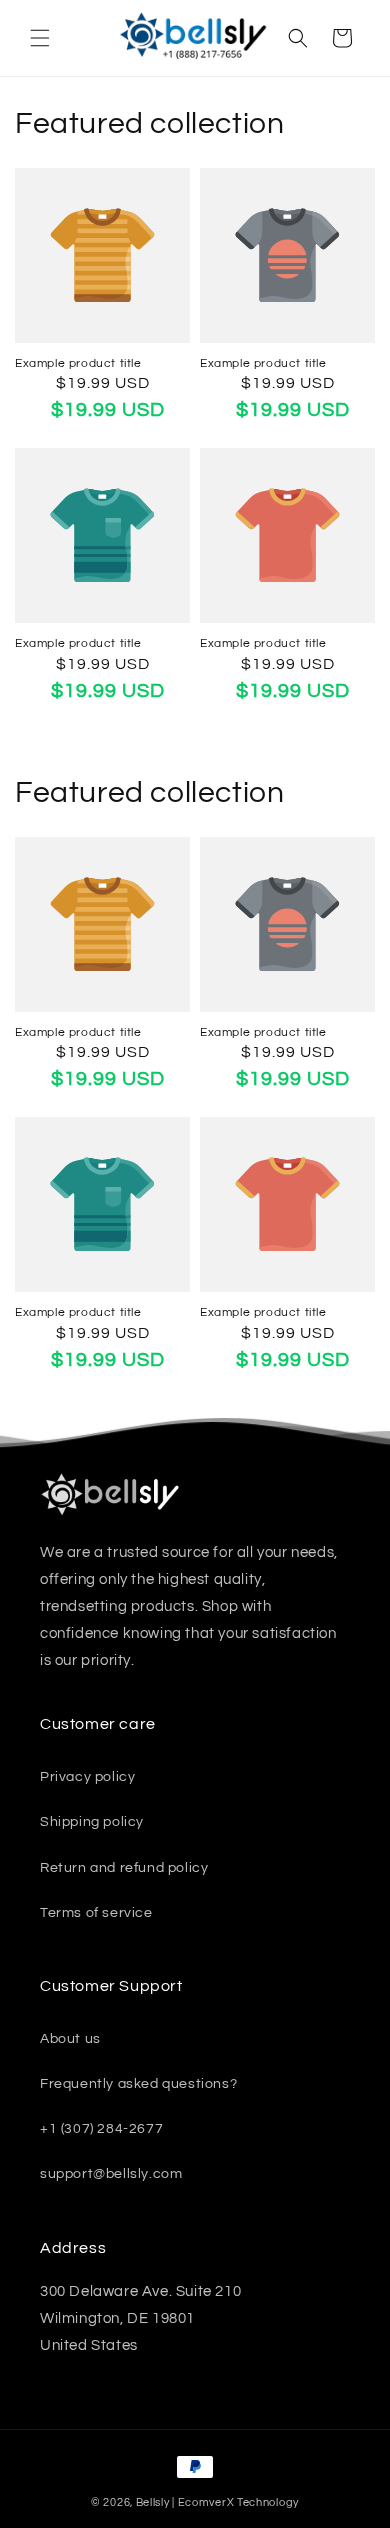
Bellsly (153, 2502)
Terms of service (96, 1913)
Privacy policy (87, 1777)
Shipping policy (92, 1822)
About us (70, 2039)
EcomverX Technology (238, 2502)
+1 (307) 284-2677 (101, 2129)
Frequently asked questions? (138, 2084)
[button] (40, 38)
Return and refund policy (124, 1868)
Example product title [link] (78, 363)
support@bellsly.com (111, 2174)
